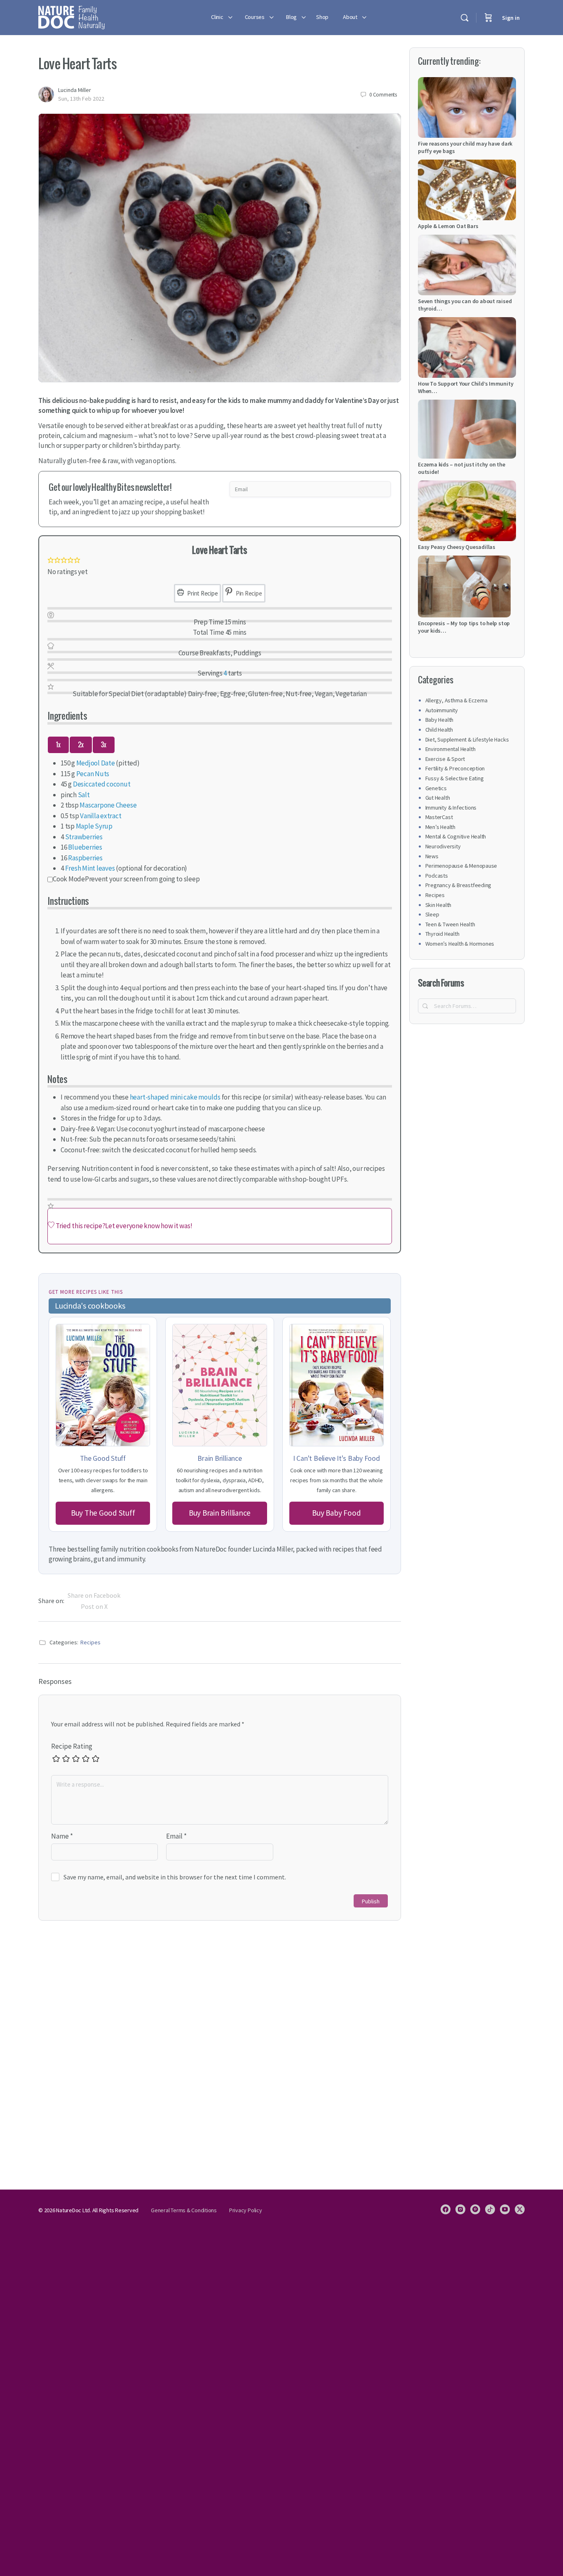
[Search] (464, 18)
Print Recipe (202, 593)
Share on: (51, 1601)
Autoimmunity (442, 710)
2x (81, 745)
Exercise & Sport (445, 759)
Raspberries (85, 858)
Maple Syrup (94, 826)
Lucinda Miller (75, 90)
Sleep (432, 914)
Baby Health (440, 720)
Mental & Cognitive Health (456, 836)
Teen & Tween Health (450, 924)
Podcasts (437, 876)
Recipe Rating (72, 1746)
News (432, 856)
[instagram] (460, 2209)
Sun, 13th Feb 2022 (81, 99)
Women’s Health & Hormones (460, 944)
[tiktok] (490, 2209)
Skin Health (439, 905)
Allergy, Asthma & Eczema (456, 700)
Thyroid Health (442, 934)
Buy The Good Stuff (103, 1513)
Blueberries (85, 847)
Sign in (511, 18)
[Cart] (488, 18)
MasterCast (439, 817)
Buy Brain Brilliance (220, 1513)
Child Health (439, 730)
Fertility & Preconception (455, 768)
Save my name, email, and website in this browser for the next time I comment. (175, 1877)
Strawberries (84, 837)
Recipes (90, 1642)
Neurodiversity (443, 846)
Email (176, 1836)
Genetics (436, 788)
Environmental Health (450, 749)
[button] (51, 561)
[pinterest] (475, 2209)
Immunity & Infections (451, 808)
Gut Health (438, 798)
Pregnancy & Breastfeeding (459, 885)
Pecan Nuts (93, 774)
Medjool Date (96, 763)
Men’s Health (440, 827)
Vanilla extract (101, 816)
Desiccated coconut (102, 784)
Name (62, 1836)
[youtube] (505, 2209)
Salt (84, 795)
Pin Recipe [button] (248, 593)
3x (104, 745)
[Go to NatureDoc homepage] (72, 16)
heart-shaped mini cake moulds (175, 1097)
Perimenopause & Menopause (461, 866)
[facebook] (446, 2209)
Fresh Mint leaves (90, 868)
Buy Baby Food (336, 1513)
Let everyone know (132, 1226)
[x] (520, 2209)
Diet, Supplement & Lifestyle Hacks (467, 739)
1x (58, 745)
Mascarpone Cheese (108, 805)
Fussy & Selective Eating (455, 778)
